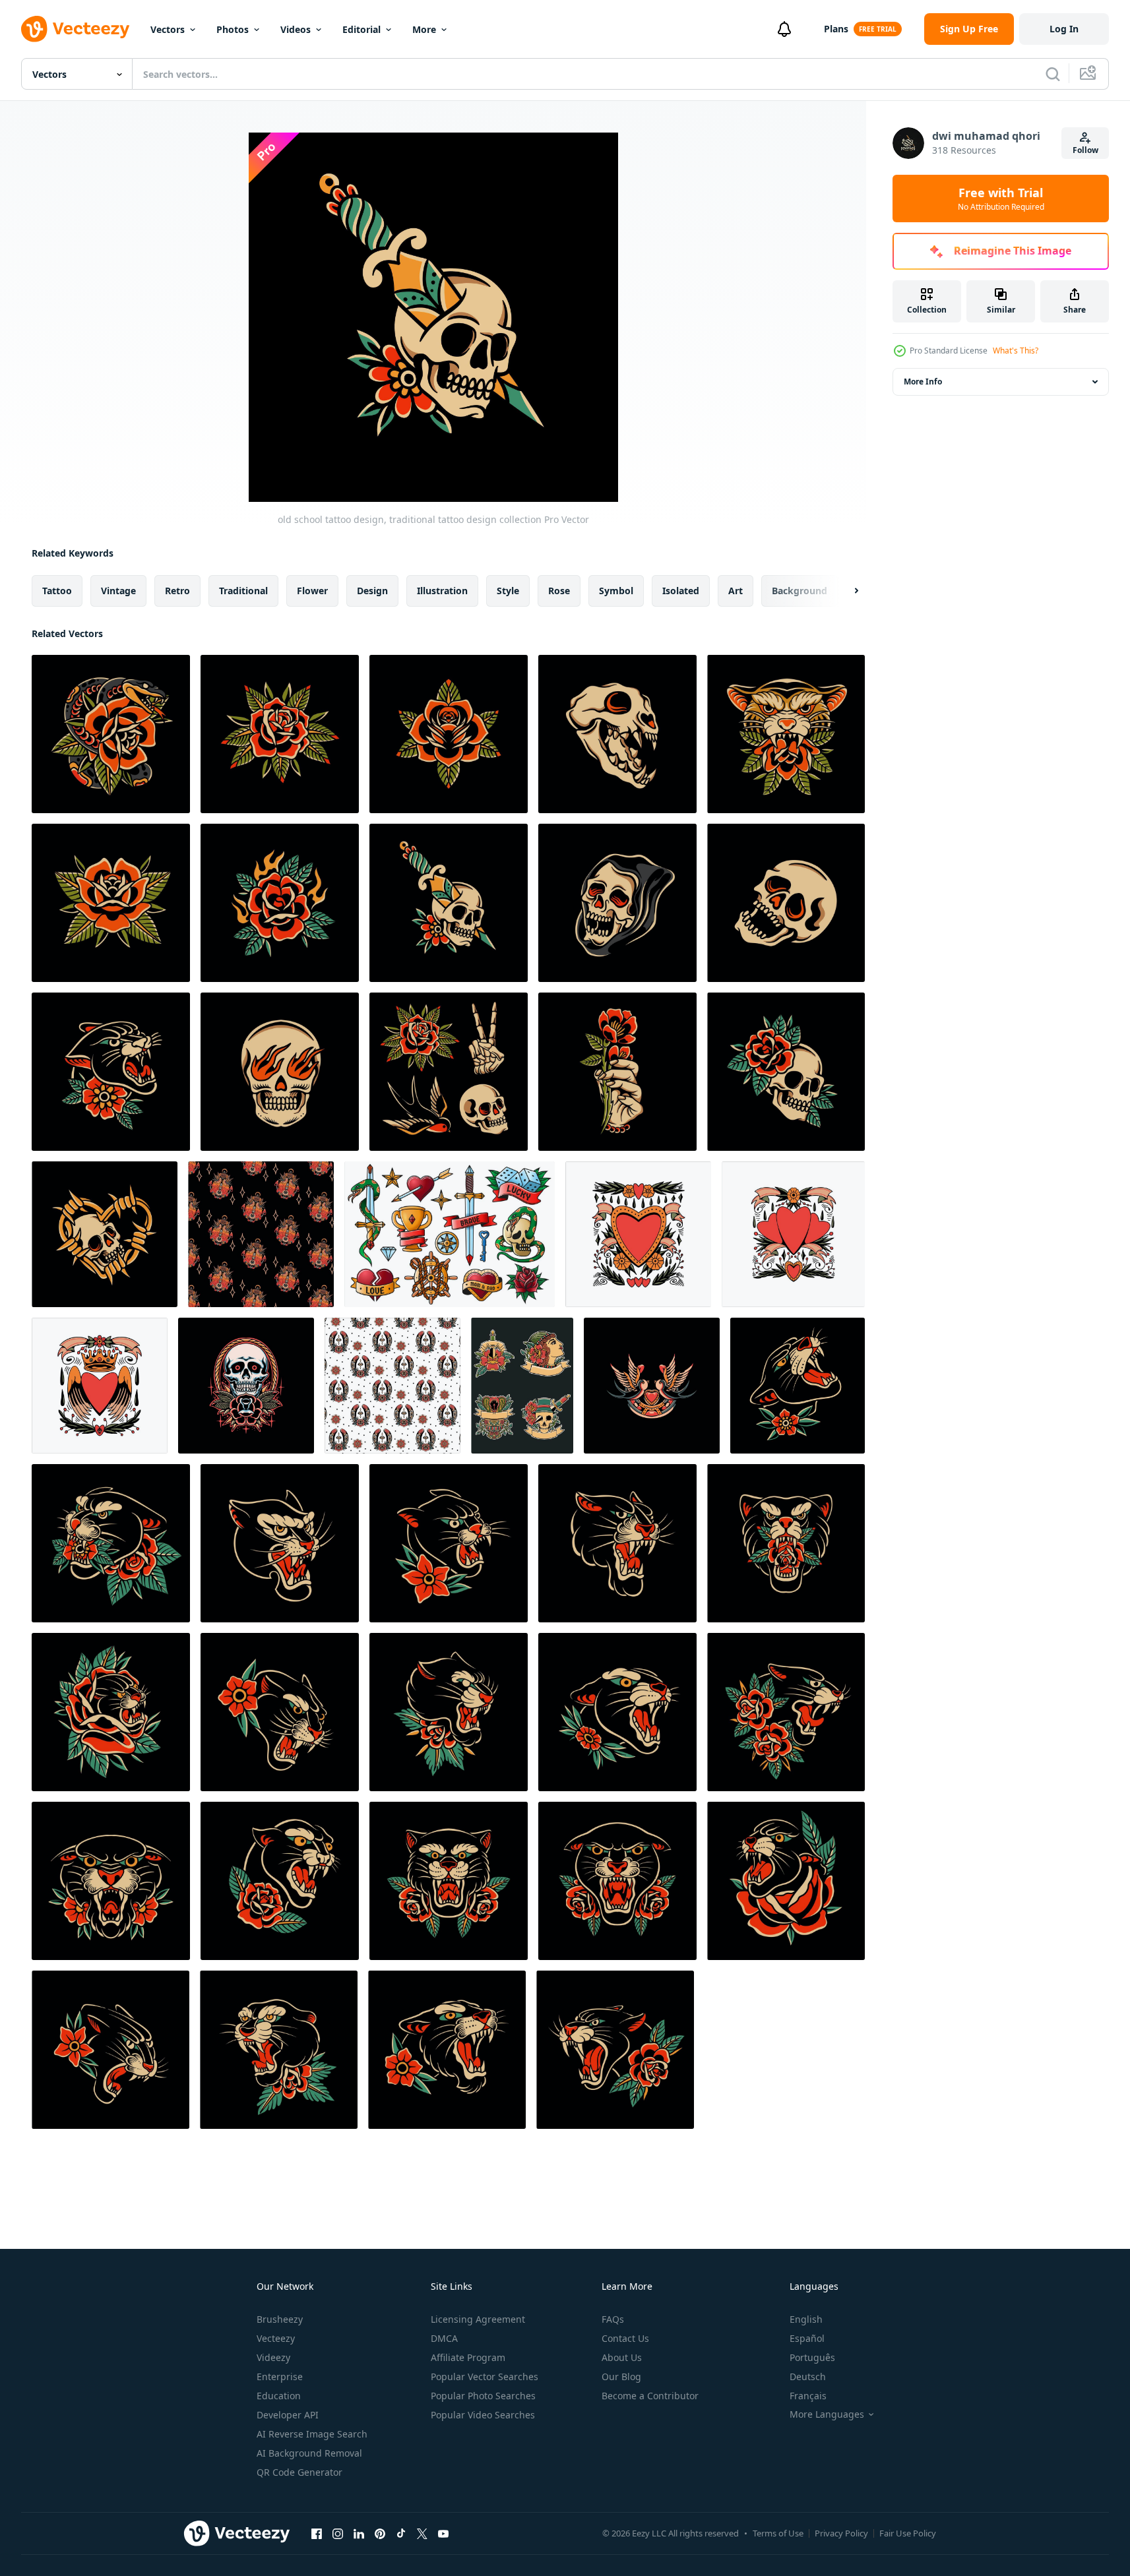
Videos (296, 29)
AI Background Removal (309, 2453)
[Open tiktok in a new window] (401, 2533)
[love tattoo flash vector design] (638, 1234)
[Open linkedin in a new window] (359, 2533)
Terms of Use (778, 2533)
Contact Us (625, 2338)
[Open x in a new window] (422, 2533)
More (424, 29)
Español (807, 2338)
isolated (681, 591)
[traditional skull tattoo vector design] (246, 1386)
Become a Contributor (650, 2396)
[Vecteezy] (75, 29)
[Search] (1053, 74)
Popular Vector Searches (485, 2377)
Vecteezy (276, 2338)
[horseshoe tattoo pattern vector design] (392, 1386)
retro (177, 591)
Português (812, 2357)
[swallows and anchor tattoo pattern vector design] (261, 1234)
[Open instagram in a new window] (338, 2533)
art (736, 591)
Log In (1064, 29)
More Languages (827, 2414)
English (806, 2319)
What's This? (1016, 351)
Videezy (273, 2357)
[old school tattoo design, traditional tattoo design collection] (111, 734)
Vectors (168, 29)
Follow (1085, 150)
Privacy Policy (841, 2533)
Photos (233, 29)
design (372, 591)
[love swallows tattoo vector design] (652, 1386)
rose (559, 591)
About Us (622, 2357)
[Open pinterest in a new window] (380, 2533)
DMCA (444, 2338)
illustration (442, 591)
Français (808, 2396)
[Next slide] (845, 591)
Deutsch (808, 2377)
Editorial (361, 29)
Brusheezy (280, 2319)
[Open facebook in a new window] (317, 2533)
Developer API (288, 2415)
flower (312, 591)
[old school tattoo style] (522, 1386)
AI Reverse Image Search (312, 2434)
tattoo (57, 591)
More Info (923, 382)
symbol (616, 591)
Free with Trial (1001, 199)
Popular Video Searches (483, 2415)
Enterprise (280, 2377)
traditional (243, 591)
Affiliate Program (468, 2357)
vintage (118, 591)
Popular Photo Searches (483, 2396)
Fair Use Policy (908, 2533)
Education (279, 2396)
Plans (836, 29)
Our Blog (621, 2377)
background (800, 591)
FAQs (613, 2319)
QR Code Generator (299, 2472)
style (508, 591)
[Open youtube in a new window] (443, 2533)
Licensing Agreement (478, 2319)
